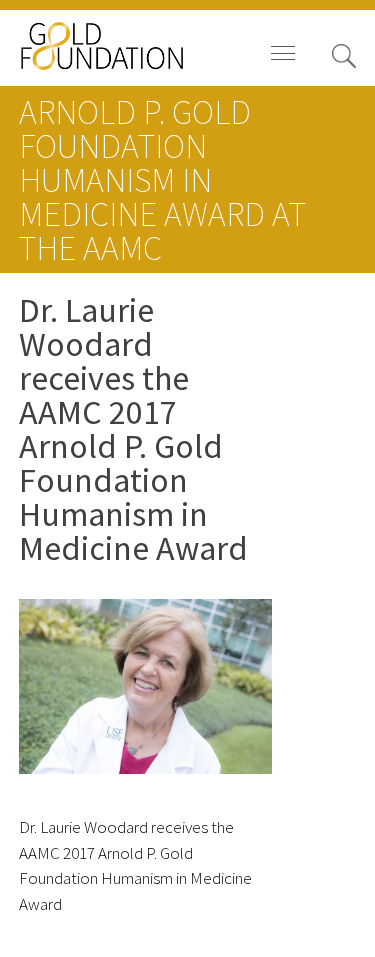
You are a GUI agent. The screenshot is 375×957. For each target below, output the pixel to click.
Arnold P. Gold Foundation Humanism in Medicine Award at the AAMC (162, 180)
